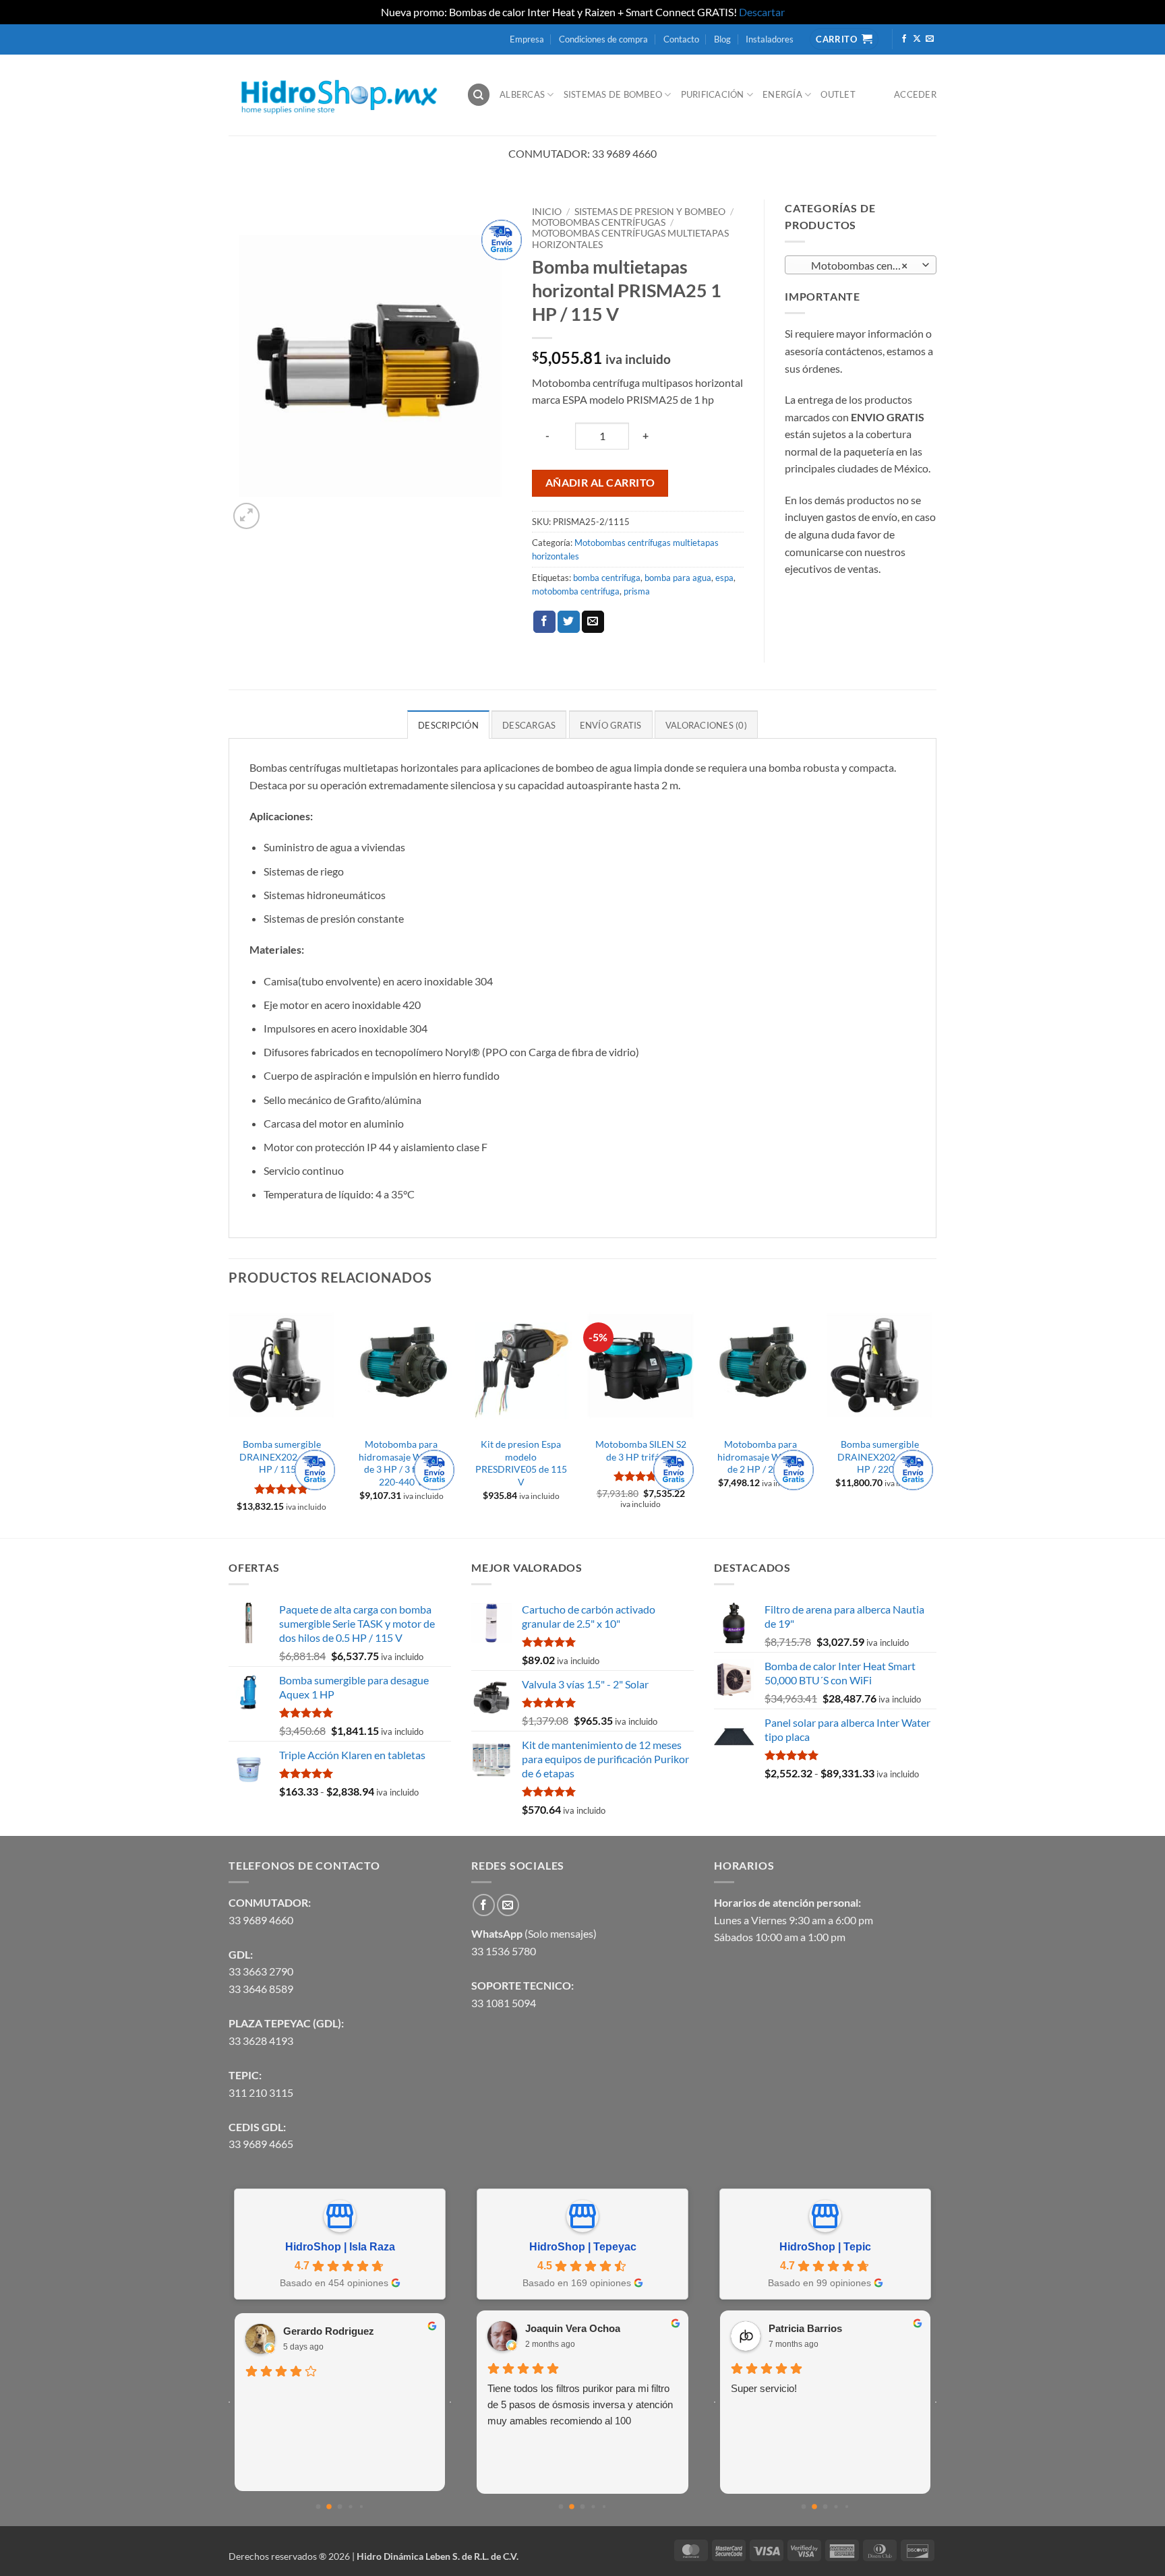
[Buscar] (479, 95)
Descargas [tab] (529, 725)
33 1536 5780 (504, 1951)
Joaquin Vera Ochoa (573, 2328)
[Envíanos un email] (930, 39)
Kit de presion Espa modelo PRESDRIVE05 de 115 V (521, 1463)
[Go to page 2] (340, 2506)
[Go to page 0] (319, 2506)
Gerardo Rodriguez (329, 2331)
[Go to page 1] (329, 2507)
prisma (637, 591)
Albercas (522, 94)
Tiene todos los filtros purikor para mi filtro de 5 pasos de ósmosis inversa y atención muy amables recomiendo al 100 (580, 2404)
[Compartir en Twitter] (569, 622)
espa (724, 578)
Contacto (681, 39)
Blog (722, 39)
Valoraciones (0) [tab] (706, 725)
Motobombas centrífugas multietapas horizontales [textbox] (860, 266)
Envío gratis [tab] (611, 725)
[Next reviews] (450, 2402)
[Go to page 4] (361, 2506)
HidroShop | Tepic (825, 2247)
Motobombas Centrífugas (599, 222)
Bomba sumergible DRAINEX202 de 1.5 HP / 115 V (282, 1456)
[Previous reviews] (229, 2402)
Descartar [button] (762, 12)
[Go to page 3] (350, 2506)
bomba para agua (678, 578)
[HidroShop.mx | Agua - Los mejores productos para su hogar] (337, 95)
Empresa (527, 39)
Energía (782, 94)
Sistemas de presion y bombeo (650, 212)
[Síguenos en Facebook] (904, 39)
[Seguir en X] (917, 39)
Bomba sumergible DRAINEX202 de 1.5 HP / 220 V (880, 1456)
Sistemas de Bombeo (613, 94)
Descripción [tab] (448, 725)
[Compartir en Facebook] (544, 622)
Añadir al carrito (600, 483)
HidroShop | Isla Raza (340, 2247)
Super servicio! (764, 2388)
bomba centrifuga (607, 578)
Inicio (547, 212)
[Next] (932, 1419)
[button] (246, 516)
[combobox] (861, 265)
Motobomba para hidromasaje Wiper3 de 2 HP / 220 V (760, 1456)
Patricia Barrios (805, 2328)
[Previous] (229, 1419)
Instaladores (770, 39)
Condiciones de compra (603, 39)
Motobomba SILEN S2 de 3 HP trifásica (641, 1450)
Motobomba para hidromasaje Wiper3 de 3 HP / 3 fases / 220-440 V (401, 1463)
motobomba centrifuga (576, 591)
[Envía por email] (593, 622)
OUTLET (838, 94)
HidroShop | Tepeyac (583, 2247)
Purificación (713, 94)
